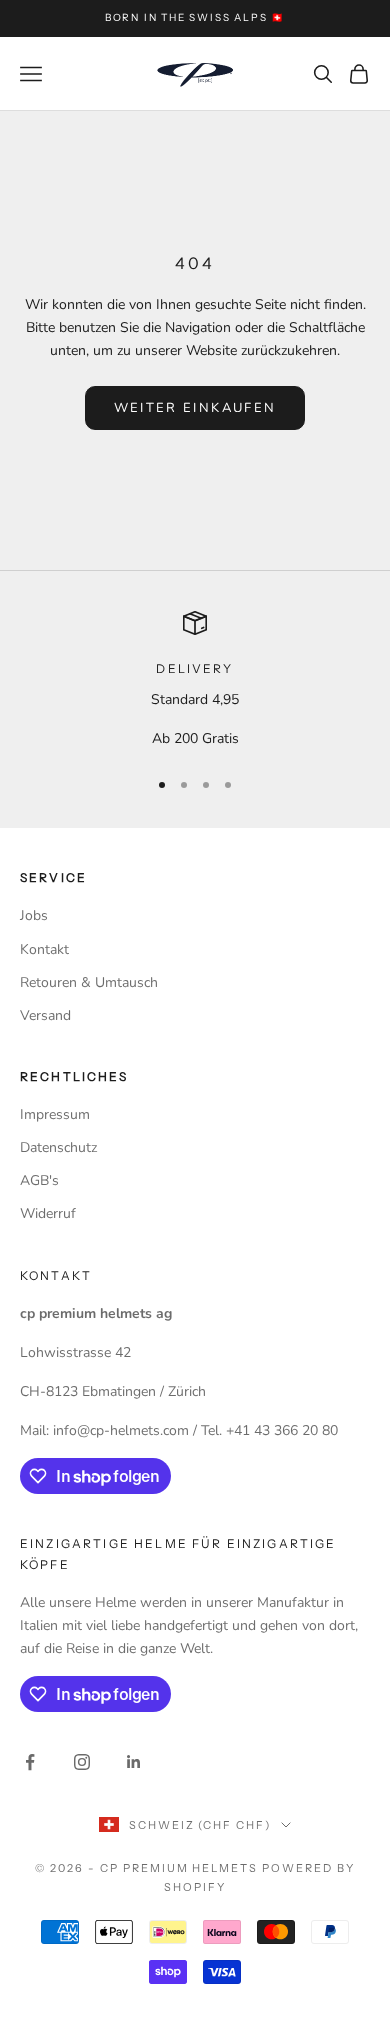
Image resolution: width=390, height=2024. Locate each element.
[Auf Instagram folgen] (82, 1762)
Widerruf (48, 1213)
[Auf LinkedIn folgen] (134, 1762)
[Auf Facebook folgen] (30, 1762)
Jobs (34, 915)
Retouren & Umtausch (89, 982)
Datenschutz (58, 1147)
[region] (195, 680)
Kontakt (44, 949)
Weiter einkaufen (195, 408)
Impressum (55, 1114)
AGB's (39, 1180)
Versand (45, 1015)
